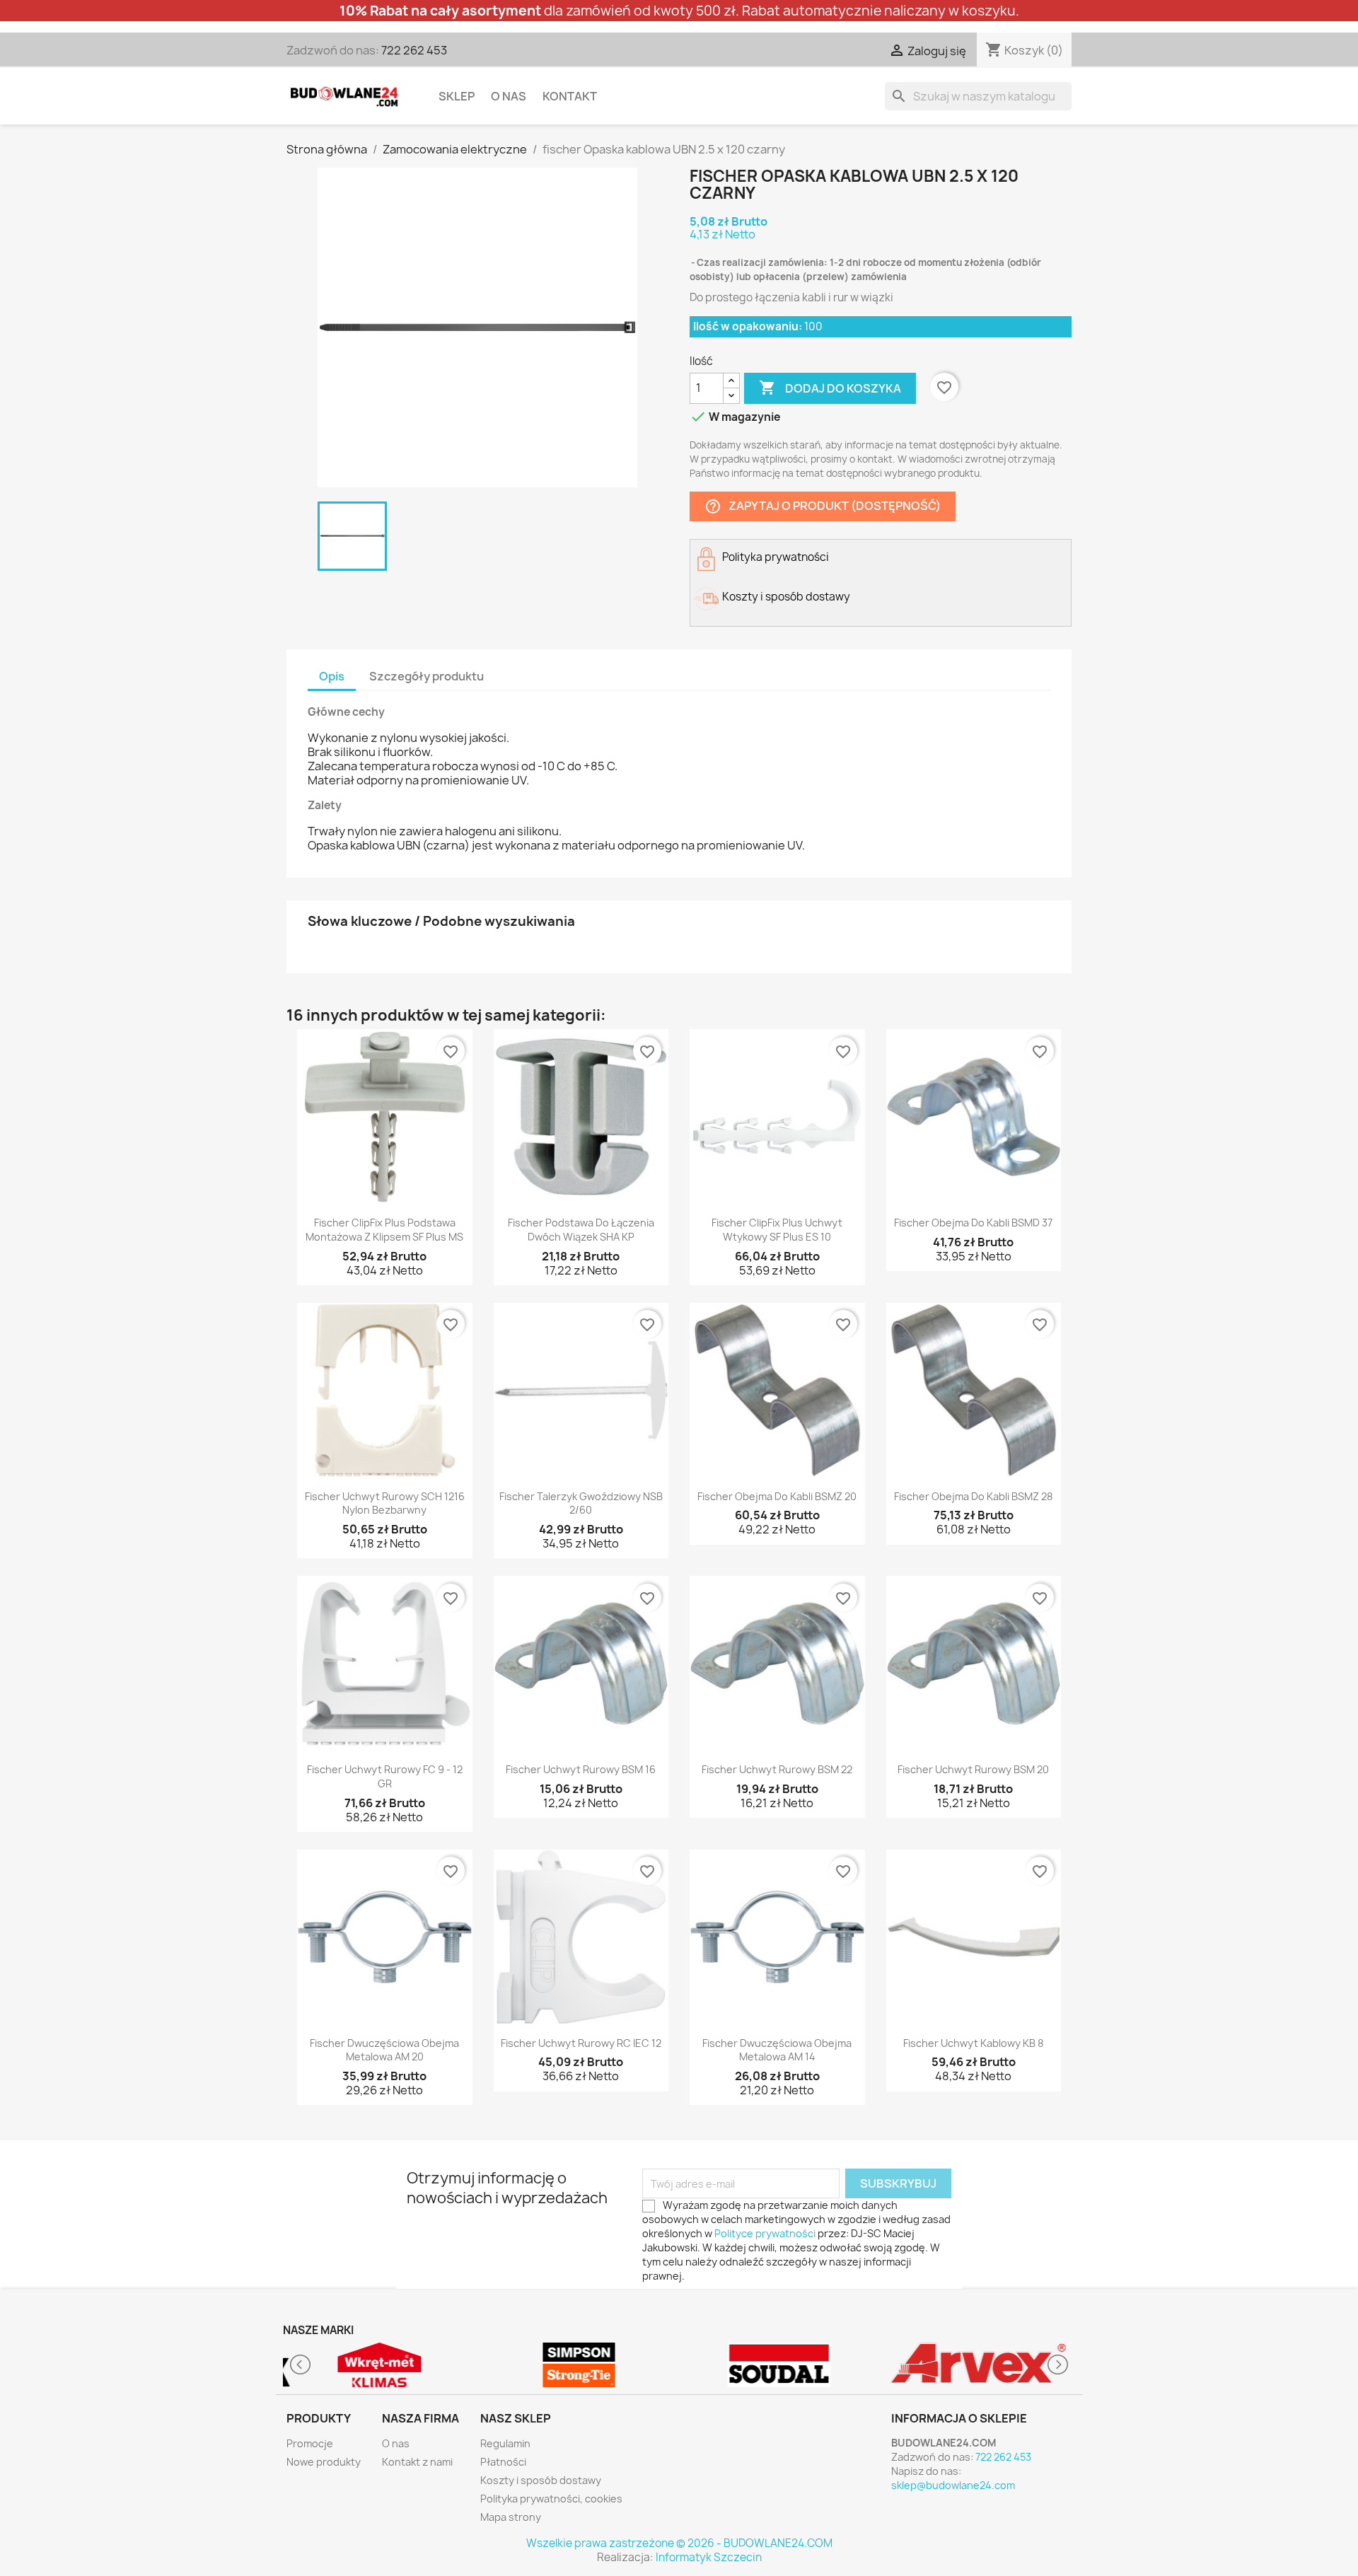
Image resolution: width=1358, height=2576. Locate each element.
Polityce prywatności (765, 2233)
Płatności (503, 2462)
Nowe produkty (324, 2462)
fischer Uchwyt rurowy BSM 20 (973, 1769)
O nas (509, 96)
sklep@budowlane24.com (953, 2485)
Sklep (457, 96)
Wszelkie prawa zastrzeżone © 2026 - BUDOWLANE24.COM (679, 2543)
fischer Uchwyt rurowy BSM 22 (777, 1769)
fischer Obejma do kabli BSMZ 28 (973, 1496)
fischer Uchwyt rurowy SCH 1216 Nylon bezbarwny (385, 1503)
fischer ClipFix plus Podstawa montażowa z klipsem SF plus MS (384, 1230)
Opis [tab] (332, 676)
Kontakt (570, 96)
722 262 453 (414, 50)
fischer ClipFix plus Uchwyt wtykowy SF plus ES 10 (777, 1230)
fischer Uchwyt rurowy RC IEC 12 (581, 2043)
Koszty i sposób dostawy (541, 2480)
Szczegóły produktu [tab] (426, 676)
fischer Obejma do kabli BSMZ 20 (777, 1496)
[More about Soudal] (779, 2365)
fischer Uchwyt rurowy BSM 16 (581, 1769)
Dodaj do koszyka (830, 388)
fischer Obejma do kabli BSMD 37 (973, 1223)
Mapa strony (511, 2517)
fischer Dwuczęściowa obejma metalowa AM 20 (384, 2050)
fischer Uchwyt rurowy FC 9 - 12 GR (385, 1776)
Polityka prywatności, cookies (551, 2499)
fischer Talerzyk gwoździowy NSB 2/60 (581, 1503)
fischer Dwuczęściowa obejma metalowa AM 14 (777, 2050)
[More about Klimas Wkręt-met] (379, 2365)
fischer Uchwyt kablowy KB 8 (973, 2043)
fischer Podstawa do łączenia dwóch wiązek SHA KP (581, 1230)
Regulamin (505, 2443)
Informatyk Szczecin (709, 2557)
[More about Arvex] (979, 2365)
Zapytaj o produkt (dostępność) (823, 506)
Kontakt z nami (417, 2462)
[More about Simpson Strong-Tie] (580, 2365)
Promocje (310, 2443)
